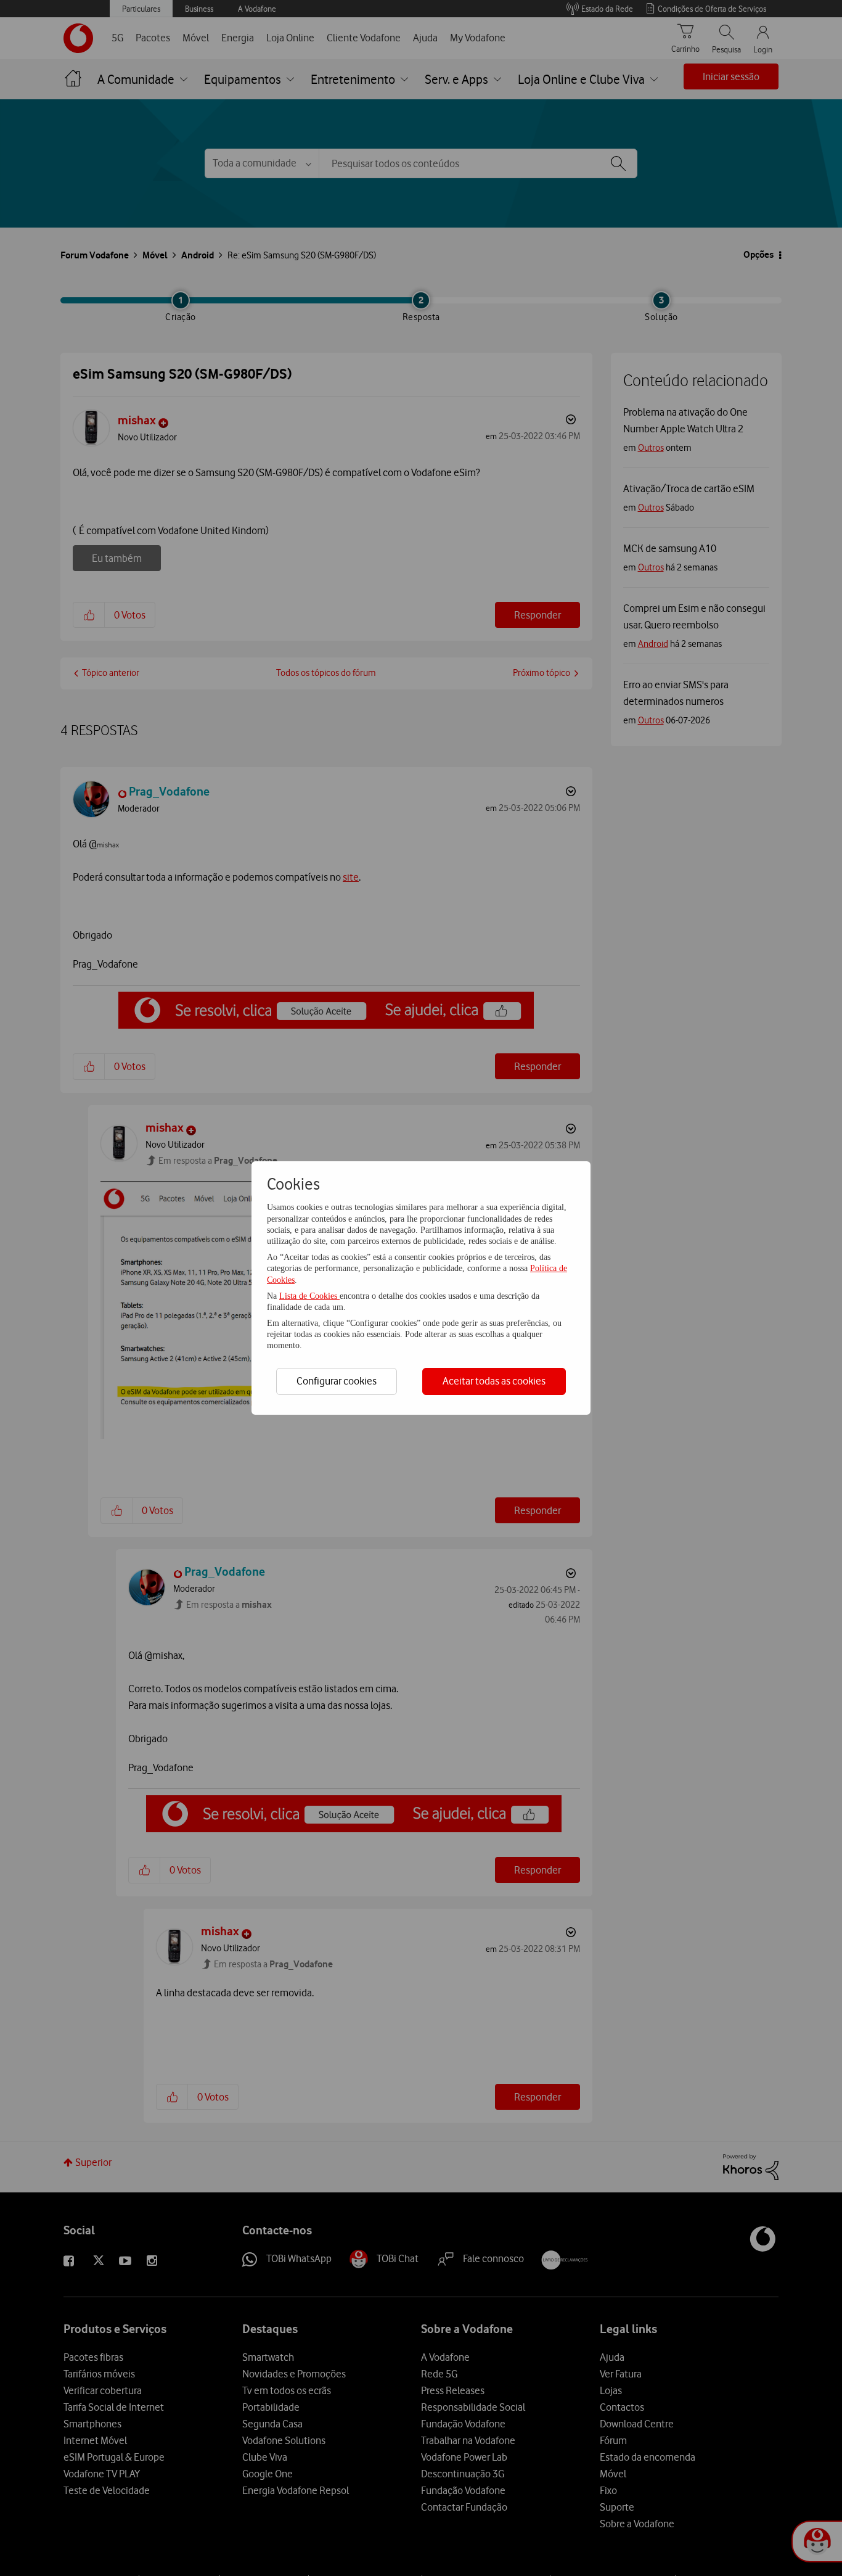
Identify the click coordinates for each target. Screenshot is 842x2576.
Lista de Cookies (309, 1296)
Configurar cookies (337, 1381)
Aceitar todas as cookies (494, 1381)
